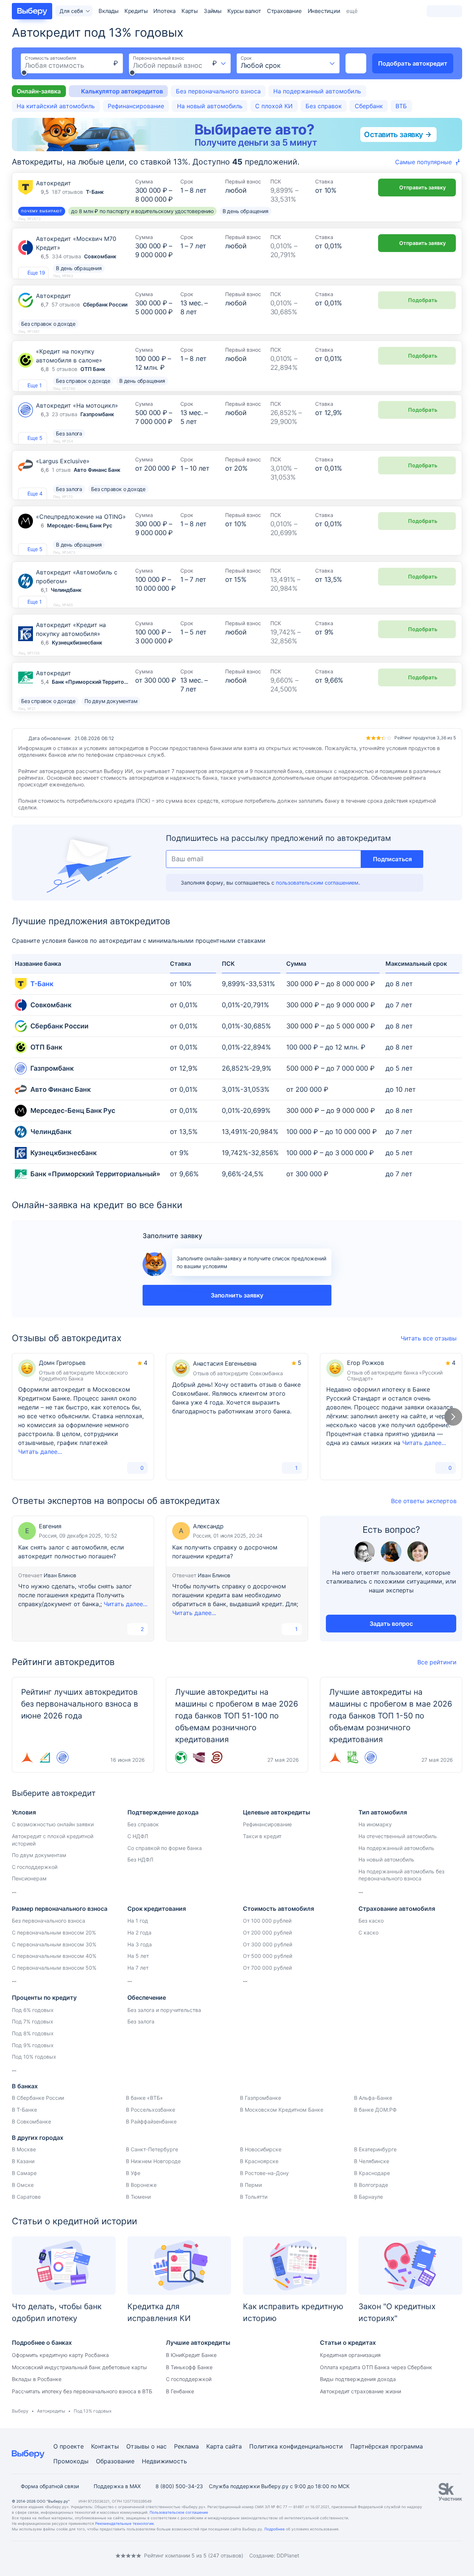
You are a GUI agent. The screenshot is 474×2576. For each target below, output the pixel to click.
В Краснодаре (372, 2173)
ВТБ (401, 106)
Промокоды (71, 2461)
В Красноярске (259, 2161)
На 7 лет (138, 1968)
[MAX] (44, 2555)
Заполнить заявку (237, 1295)
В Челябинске (372, 2161)
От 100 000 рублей (267, 1921)
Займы (213, 11)
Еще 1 (35, 385)
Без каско (371, 1921)
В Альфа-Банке (373, 2098)
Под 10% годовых (34, 2057)
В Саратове (26, 2197)
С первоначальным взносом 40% (54, 1956)
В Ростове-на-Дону (264, 2173)
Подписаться (392, 859)
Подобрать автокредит (413, 63)
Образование (115, 2461)
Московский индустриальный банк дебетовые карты (79, 2367)
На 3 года (140, 1944)
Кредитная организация (350, 2355)
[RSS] (74, 2555)
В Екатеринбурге (375, 2149)
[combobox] (219, 63)
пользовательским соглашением (317, 883)
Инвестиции (324, 11)
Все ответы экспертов (424, 1501)
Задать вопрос (391, 1624)
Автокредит (54, 183)
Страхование (284, 11)
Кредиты (136, 11)
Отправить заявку (423, 187)
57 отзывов (66, 304)
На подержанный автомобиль (317, 91)
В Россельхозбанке (151, 2110)
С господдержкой (35, 1867)
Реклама (186, 2446)
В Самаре (24, 2173)
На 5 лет (138, 1956)
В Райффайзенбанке (151, 2121)
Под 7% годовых (33, 2021)
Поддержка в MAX (117, 2486)
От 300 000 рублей (268, 1944)
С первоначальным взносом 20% (54, 1932)
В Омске (23, 2185)
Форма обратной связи (50, 2486)
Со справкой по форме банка (165, 1848)
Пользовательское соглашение (179, 2512)
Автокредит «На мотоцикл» (77, 405)
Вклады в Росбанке (37, 2379)
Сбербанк (369, 106)
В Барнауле (368, 2197)
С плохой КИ (274, 106)
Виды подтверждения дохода (358, 2379)
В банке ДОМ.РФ (375, 2110)
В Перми (251, 2185)
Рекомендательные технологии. (125, 2523)
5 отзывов (65, 369)
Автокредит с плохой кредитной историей (53, 1840)
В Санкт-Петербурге (152, 2149)
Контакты (105, 2446)
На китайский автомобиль (56, 106)
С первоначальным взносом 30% (54, 1944)
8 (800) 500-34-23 (179, 2486)
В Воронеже (141, 2185)
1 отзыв (61, 470)
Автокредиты (51, 2411)
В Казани (23, 2161)
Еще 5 (35, 438)
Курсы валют (244, 11)
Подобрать (423, 300)
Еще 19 (36, 273)
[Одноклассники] (30, 2555)
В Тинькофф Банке (189, 2367)
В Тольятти (254, 2197)
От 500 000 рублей (268, 1956)
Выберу (20, 2411)
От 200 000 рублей (267, 1932)
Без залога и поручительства (164, 2010)
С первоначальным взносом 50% (54, 1968)
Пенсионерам (29, 1878)
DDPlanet (288, 2555)
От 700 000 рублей (267, 1968)
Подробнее (275, 2529)
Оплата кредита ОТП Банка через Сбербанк (376, 2367)
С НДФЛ (138, 1836)
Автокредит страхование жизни (360, 2391)
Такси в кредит (262, 1836)
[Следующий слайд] (453, 1417)
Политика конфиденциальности (296, 2446)
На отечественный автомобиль (398, 1836)
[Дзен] (59, 2555)
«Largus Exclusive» (63, 461)
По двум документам (39, 1855)
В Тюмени (138, 2197)
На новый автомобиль (210, 106)
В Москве (24, 2149)
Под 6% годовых (33, 2010)
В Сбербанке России (38, 2098)
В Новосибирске (261, 2149)
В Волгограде (371, 2185)
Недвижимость (164, 2461)
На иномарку (375, 1824)
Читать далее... (40, 1452)
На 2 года (139, 1932)
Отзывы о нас (146, 2446)
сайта (233, 2446)
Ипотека (164, 11)
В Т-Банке (24, 2110)
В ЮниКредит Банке (191, 2355)
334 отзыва (66, 256)
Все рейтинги (437, 1662)
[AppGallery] (448, 2556)
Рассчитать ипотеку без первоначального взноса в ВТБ (82, 2391)
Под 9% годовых (33, 2045)
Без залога (141, 2021)
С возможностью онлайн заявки (53, 1824)
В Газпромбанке (261, 2098)
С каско (368, 1932)
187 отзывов (67, 192)
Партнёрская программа (387, 2446)
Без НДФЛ (140, 1859)
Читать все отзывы (429, 1338)
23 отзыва (65, 414)
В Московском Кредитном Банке (282, 2110)
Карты (190, 11)
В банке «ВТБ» (144, 2098)
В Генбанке (180, 2391)
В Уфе (133, 2173)
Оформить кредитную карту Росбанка (60, 2355)
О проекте (69, 2446)
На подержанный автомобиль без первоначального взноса (401, 1875)
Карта (215, 2446)
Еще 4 (35, 493)
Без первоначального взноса (218, 91)
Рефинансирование (136, 106)
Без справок (324, 106)
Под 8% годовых (33, 2033)
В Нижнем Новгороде (153, 2161)
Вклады (109, 11)
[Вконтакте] (15, 2555)
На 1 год (138, 1921)
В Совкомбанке (31, 2121)
